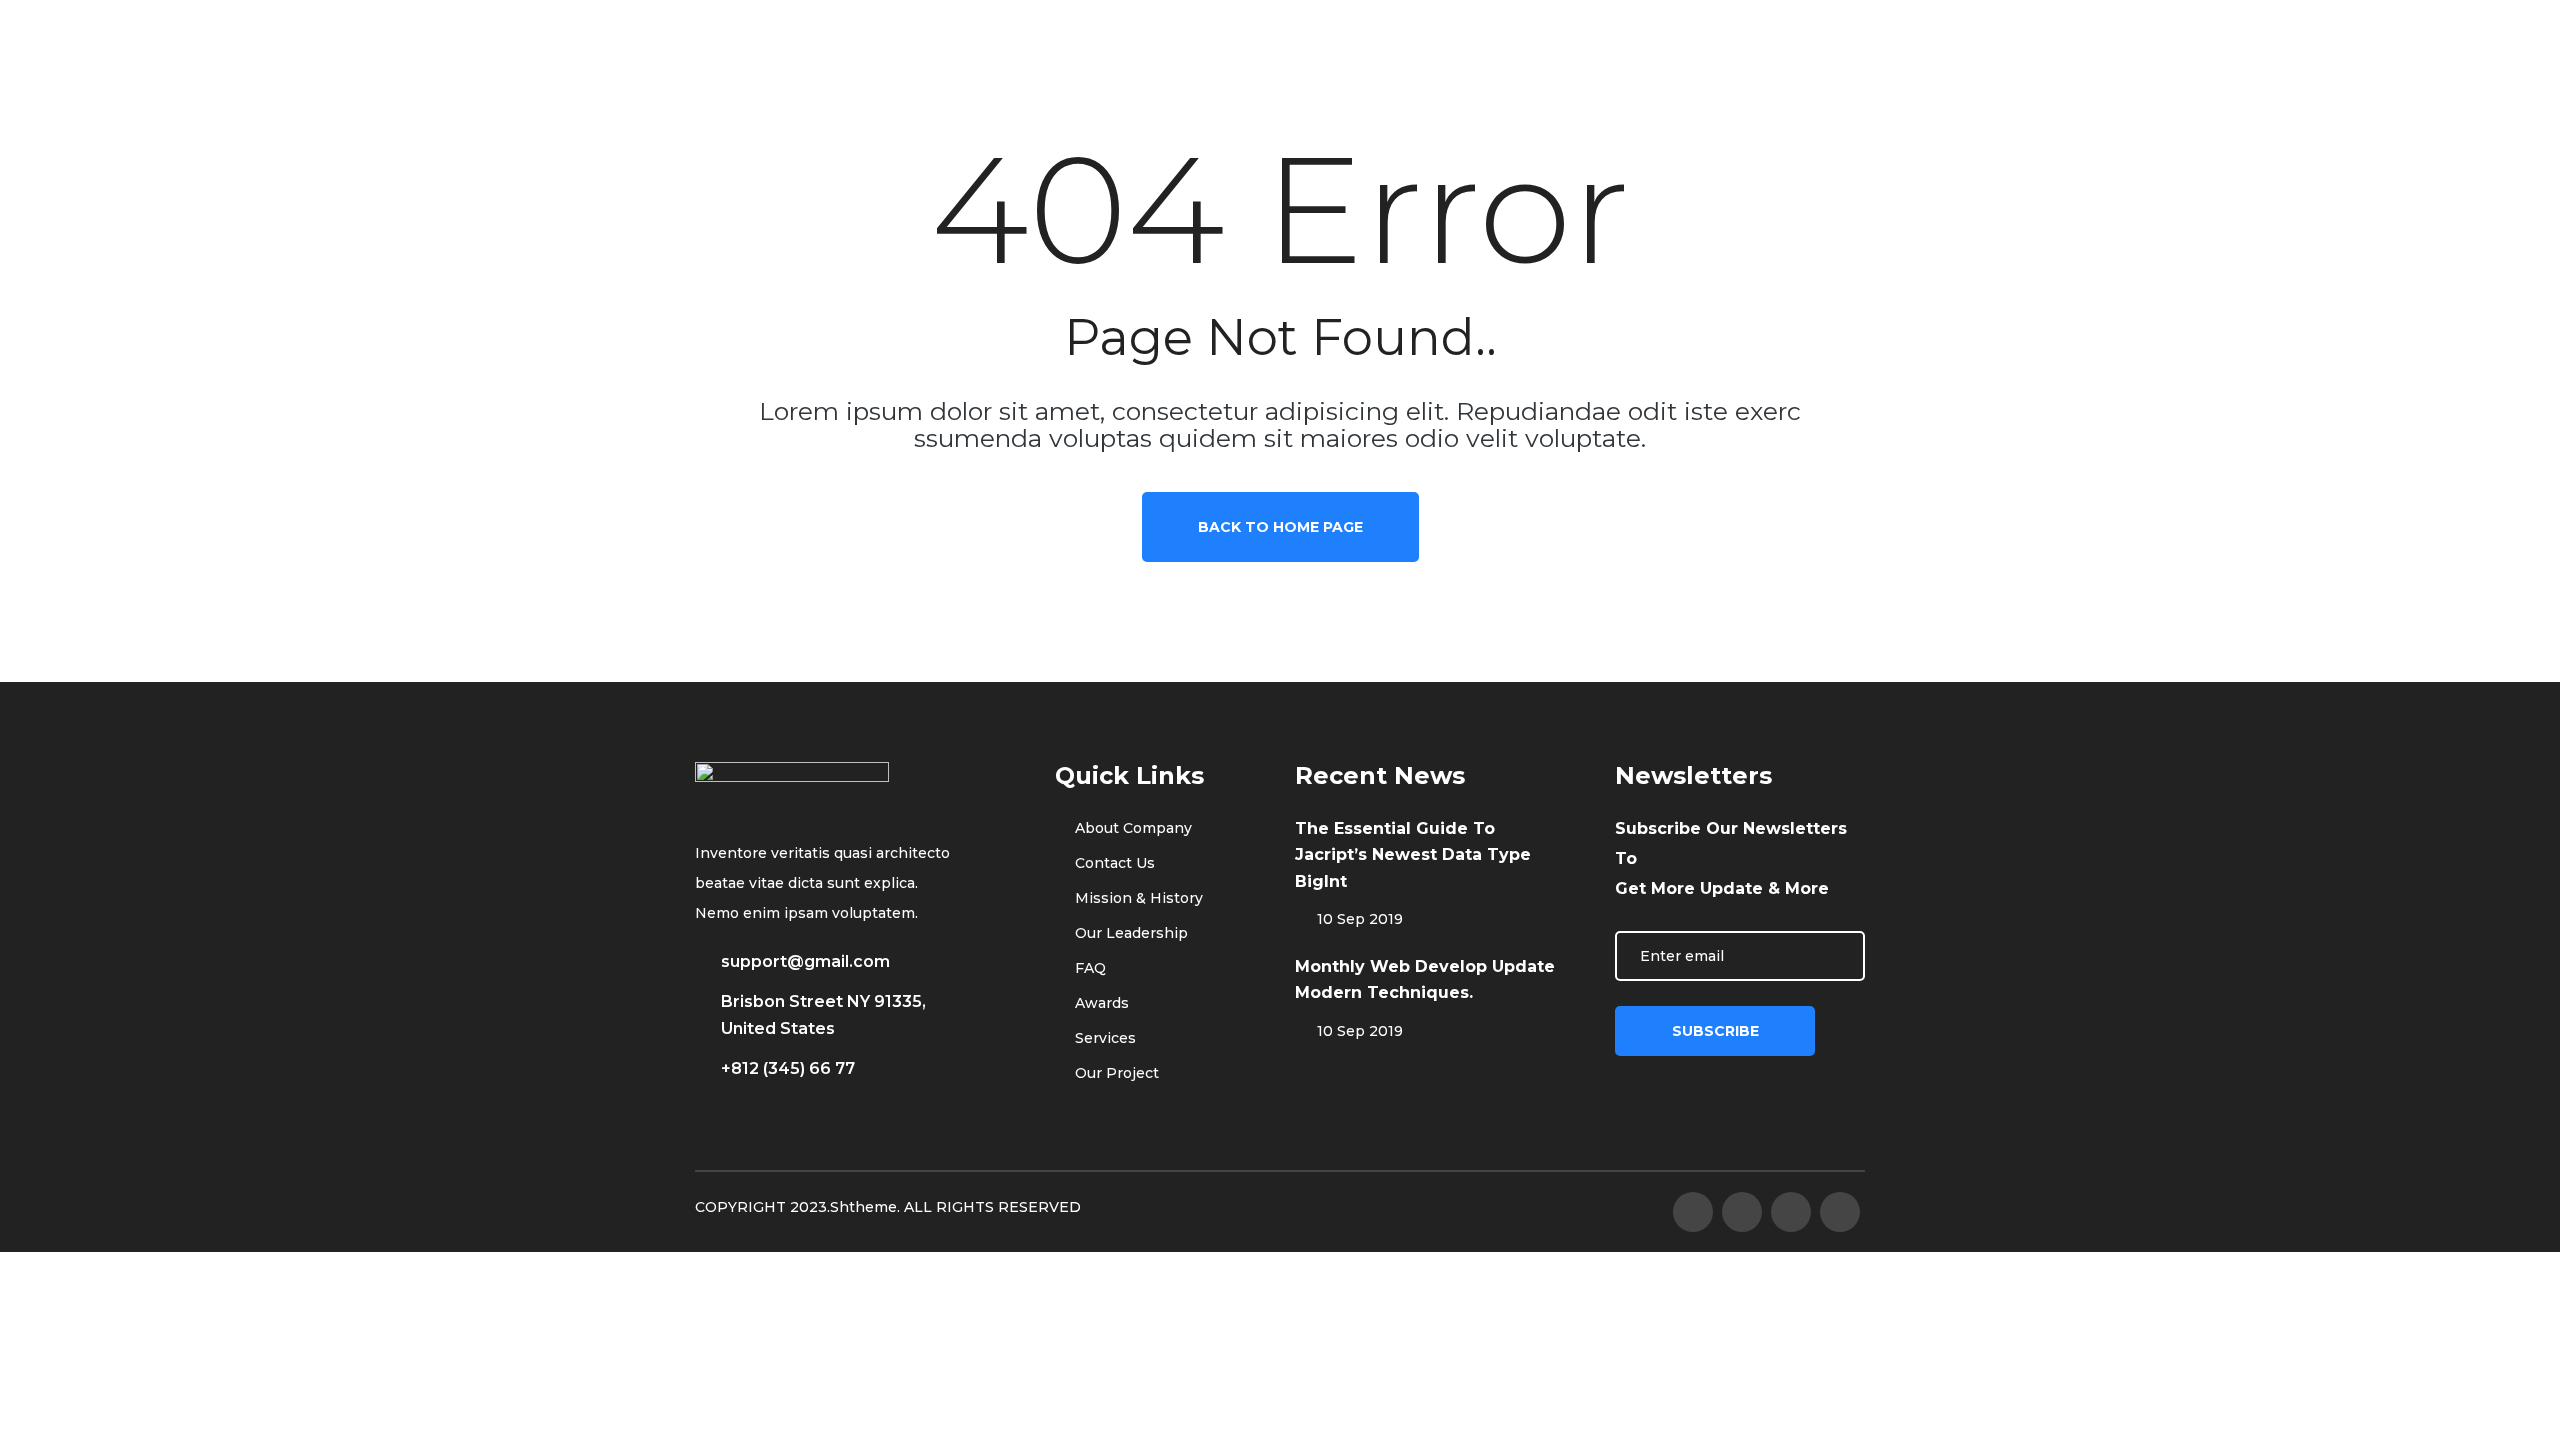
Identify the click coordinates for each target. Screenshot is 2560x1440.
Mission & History (1137, 898)
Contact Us (1113, 863)
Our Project (1115, 1073)
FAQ (1088, 968)
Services (1103, 1038)
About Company (1131, 828)
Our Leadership (1129, 933)
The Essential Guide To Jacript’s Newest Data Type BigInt (1413, 855)
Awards (1100, 1003)
